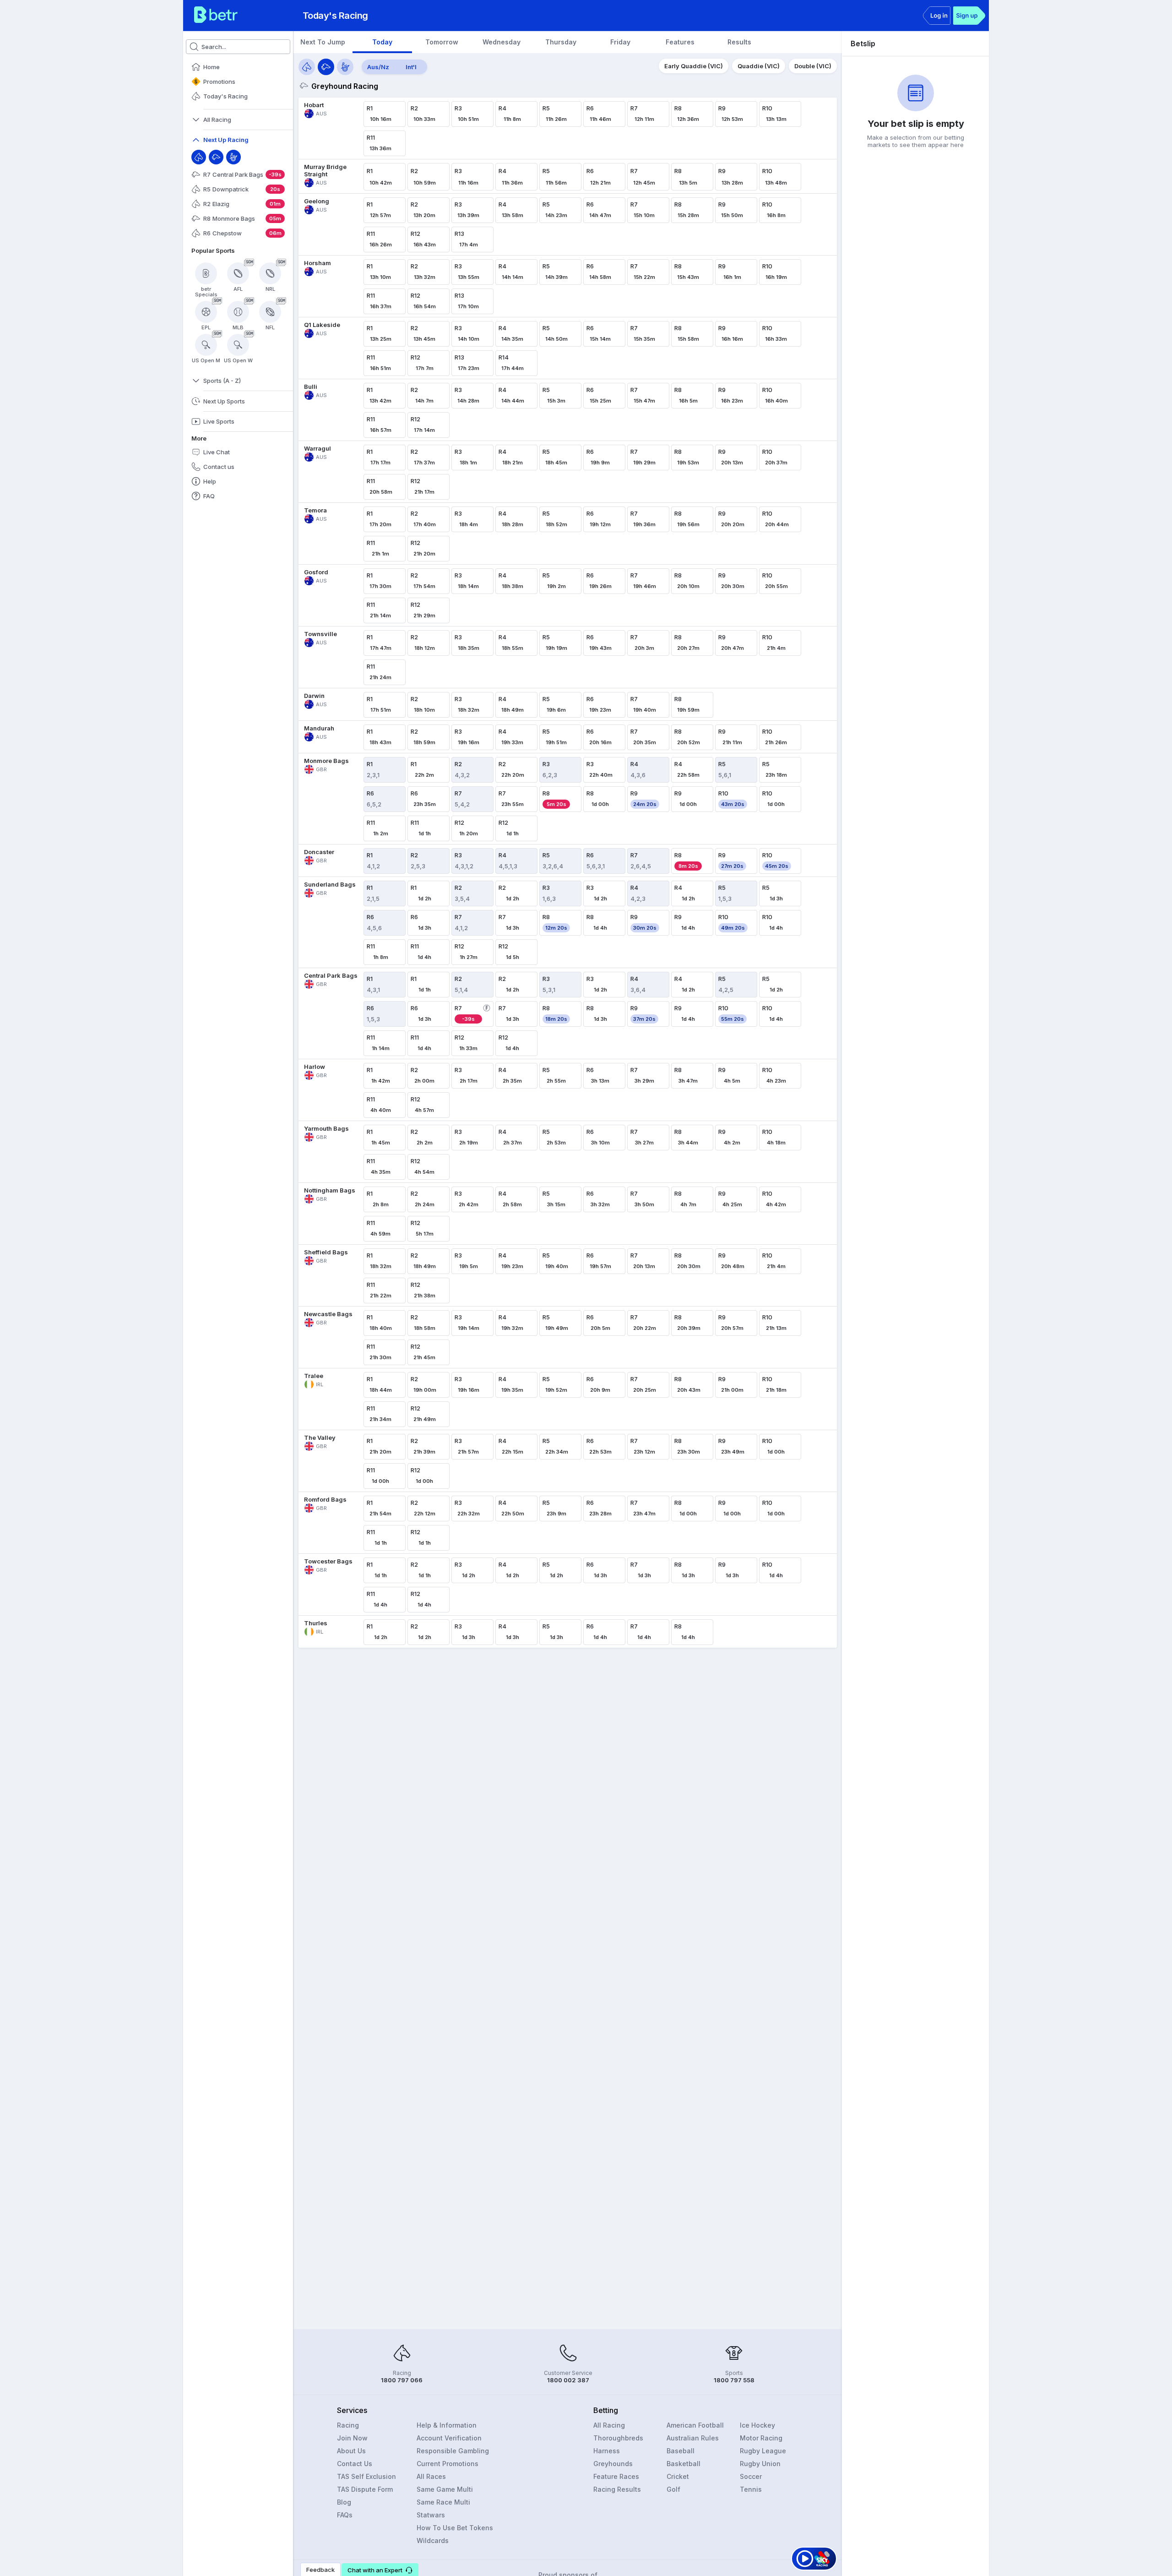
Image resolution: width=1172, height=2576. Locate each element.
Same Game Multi (445, 2489)
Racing (348, 2425)
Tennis (751, 2489)
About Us (351, 2451)
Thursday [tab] (561, 42)
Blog (344, 2502)
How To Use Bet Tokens (455, 2528)
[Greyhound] (216, 157)
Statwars (431, 2515)
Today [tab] (382, 42)
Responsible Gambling (453, 2451)
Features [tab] (680, 42)
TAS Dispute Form (365, 2489)
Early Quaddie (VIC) (694, 66)
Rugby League (763, 2451)
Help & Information (447, 2425)
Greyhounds (613, 2464)
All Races (431, 2476)
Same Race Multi (443, 2502)
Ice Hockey (757, 2425)
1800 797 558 (734, 2380)
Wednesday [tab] (502, 42)
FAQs (345, 2515)
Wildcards (433, 2541)
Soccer (751, 2476)
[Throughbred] (199, 157)
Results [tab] (739, 42)
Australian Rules (693, 2438)
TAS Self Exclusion (366, 2476)
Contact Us (355, 2464)
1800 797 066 (402, 2380)
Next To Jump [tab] (323, 42)
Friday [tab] (620, 42)
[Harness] (233, 157)
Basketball (684, 2464)
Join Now (352, 2438)
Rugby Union (760, 2464)
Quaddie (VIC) (759, 66)
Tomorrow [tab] (442, 42)
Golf (673, 2489)
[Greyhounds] (326, 67)
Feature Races (616, 2476)
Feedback (320, 2570)
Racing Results (617, 2489)
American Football (695, 2425)
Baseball (681, 2451)
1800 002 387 (568, 2380)
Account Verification (449, 2438)
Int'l (411, 67)
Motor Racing (761, 2438)
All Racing (609, 2425)
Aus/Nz (378, 67)
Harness (607, 2451)
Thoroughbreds (618, 2438)
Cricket (678, 2476)
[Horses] (307, 67)
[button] (380, 2570)
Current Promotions (448, 2464)
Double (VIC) (813, 66)
